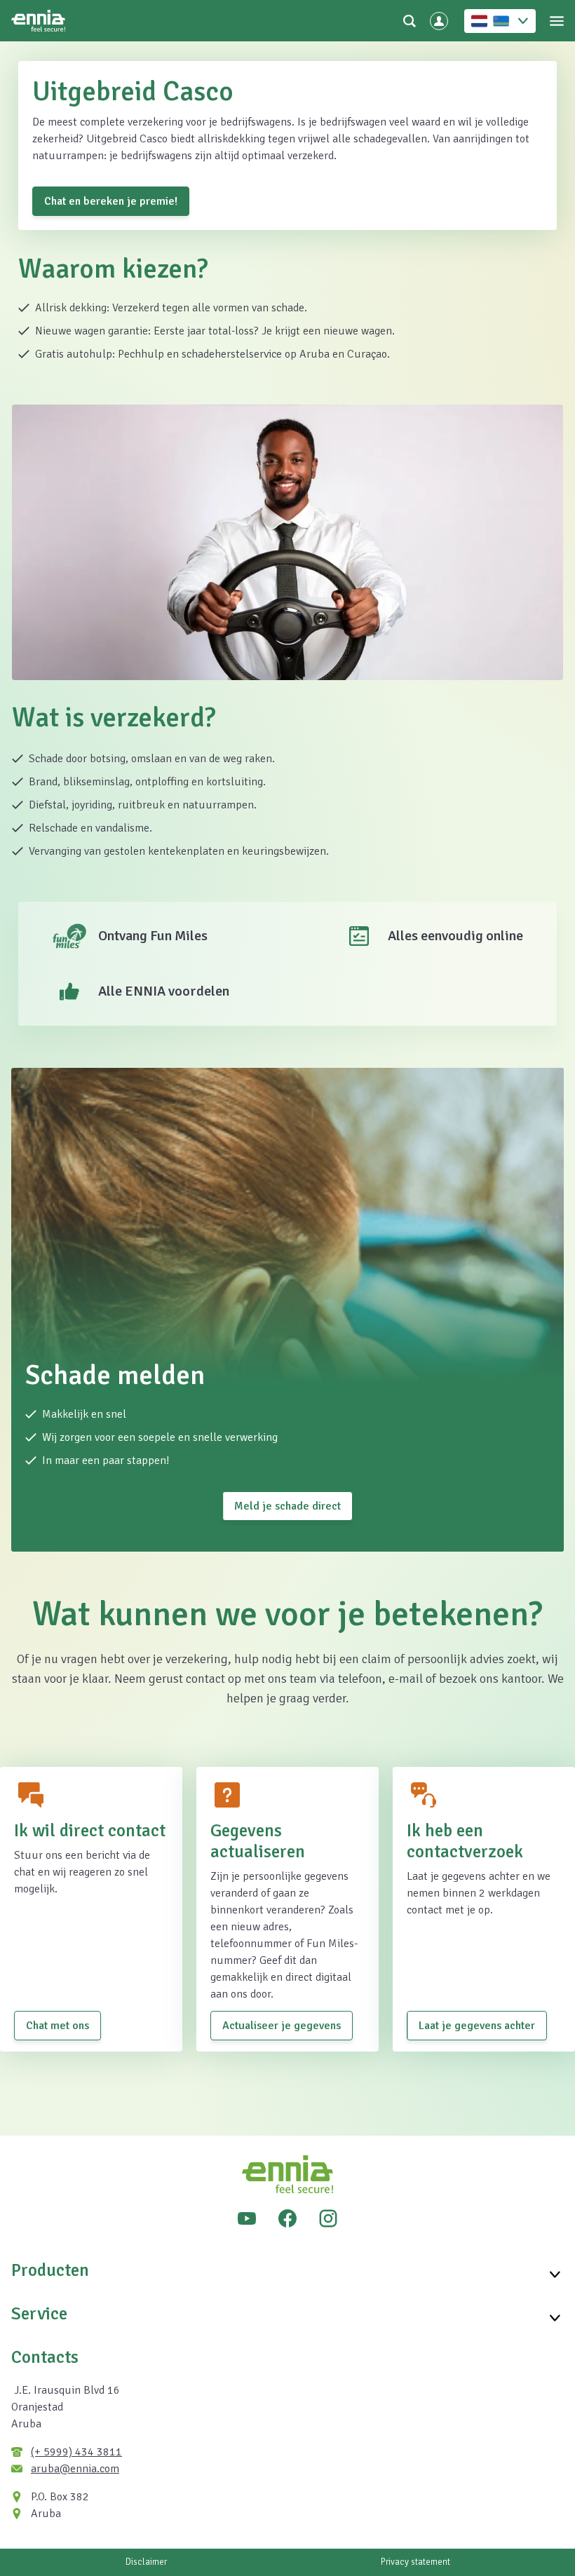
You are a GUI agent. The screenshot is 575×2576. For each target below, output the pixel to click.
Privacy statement (415, 2562)
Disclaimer (146, 2562)
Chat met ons (57, 2026)
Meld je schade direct (287, 1506)
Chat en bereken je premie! (111, 201)
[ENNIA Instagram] (328, 2218)
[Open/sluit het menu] (557, 21)
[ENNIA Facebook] (287, 2218)
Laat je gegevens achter (477, 2026)
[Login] (439, 21)
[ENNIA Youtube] (247, 2218)
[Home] (38, 21)
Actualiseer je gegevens (282, 2026)
